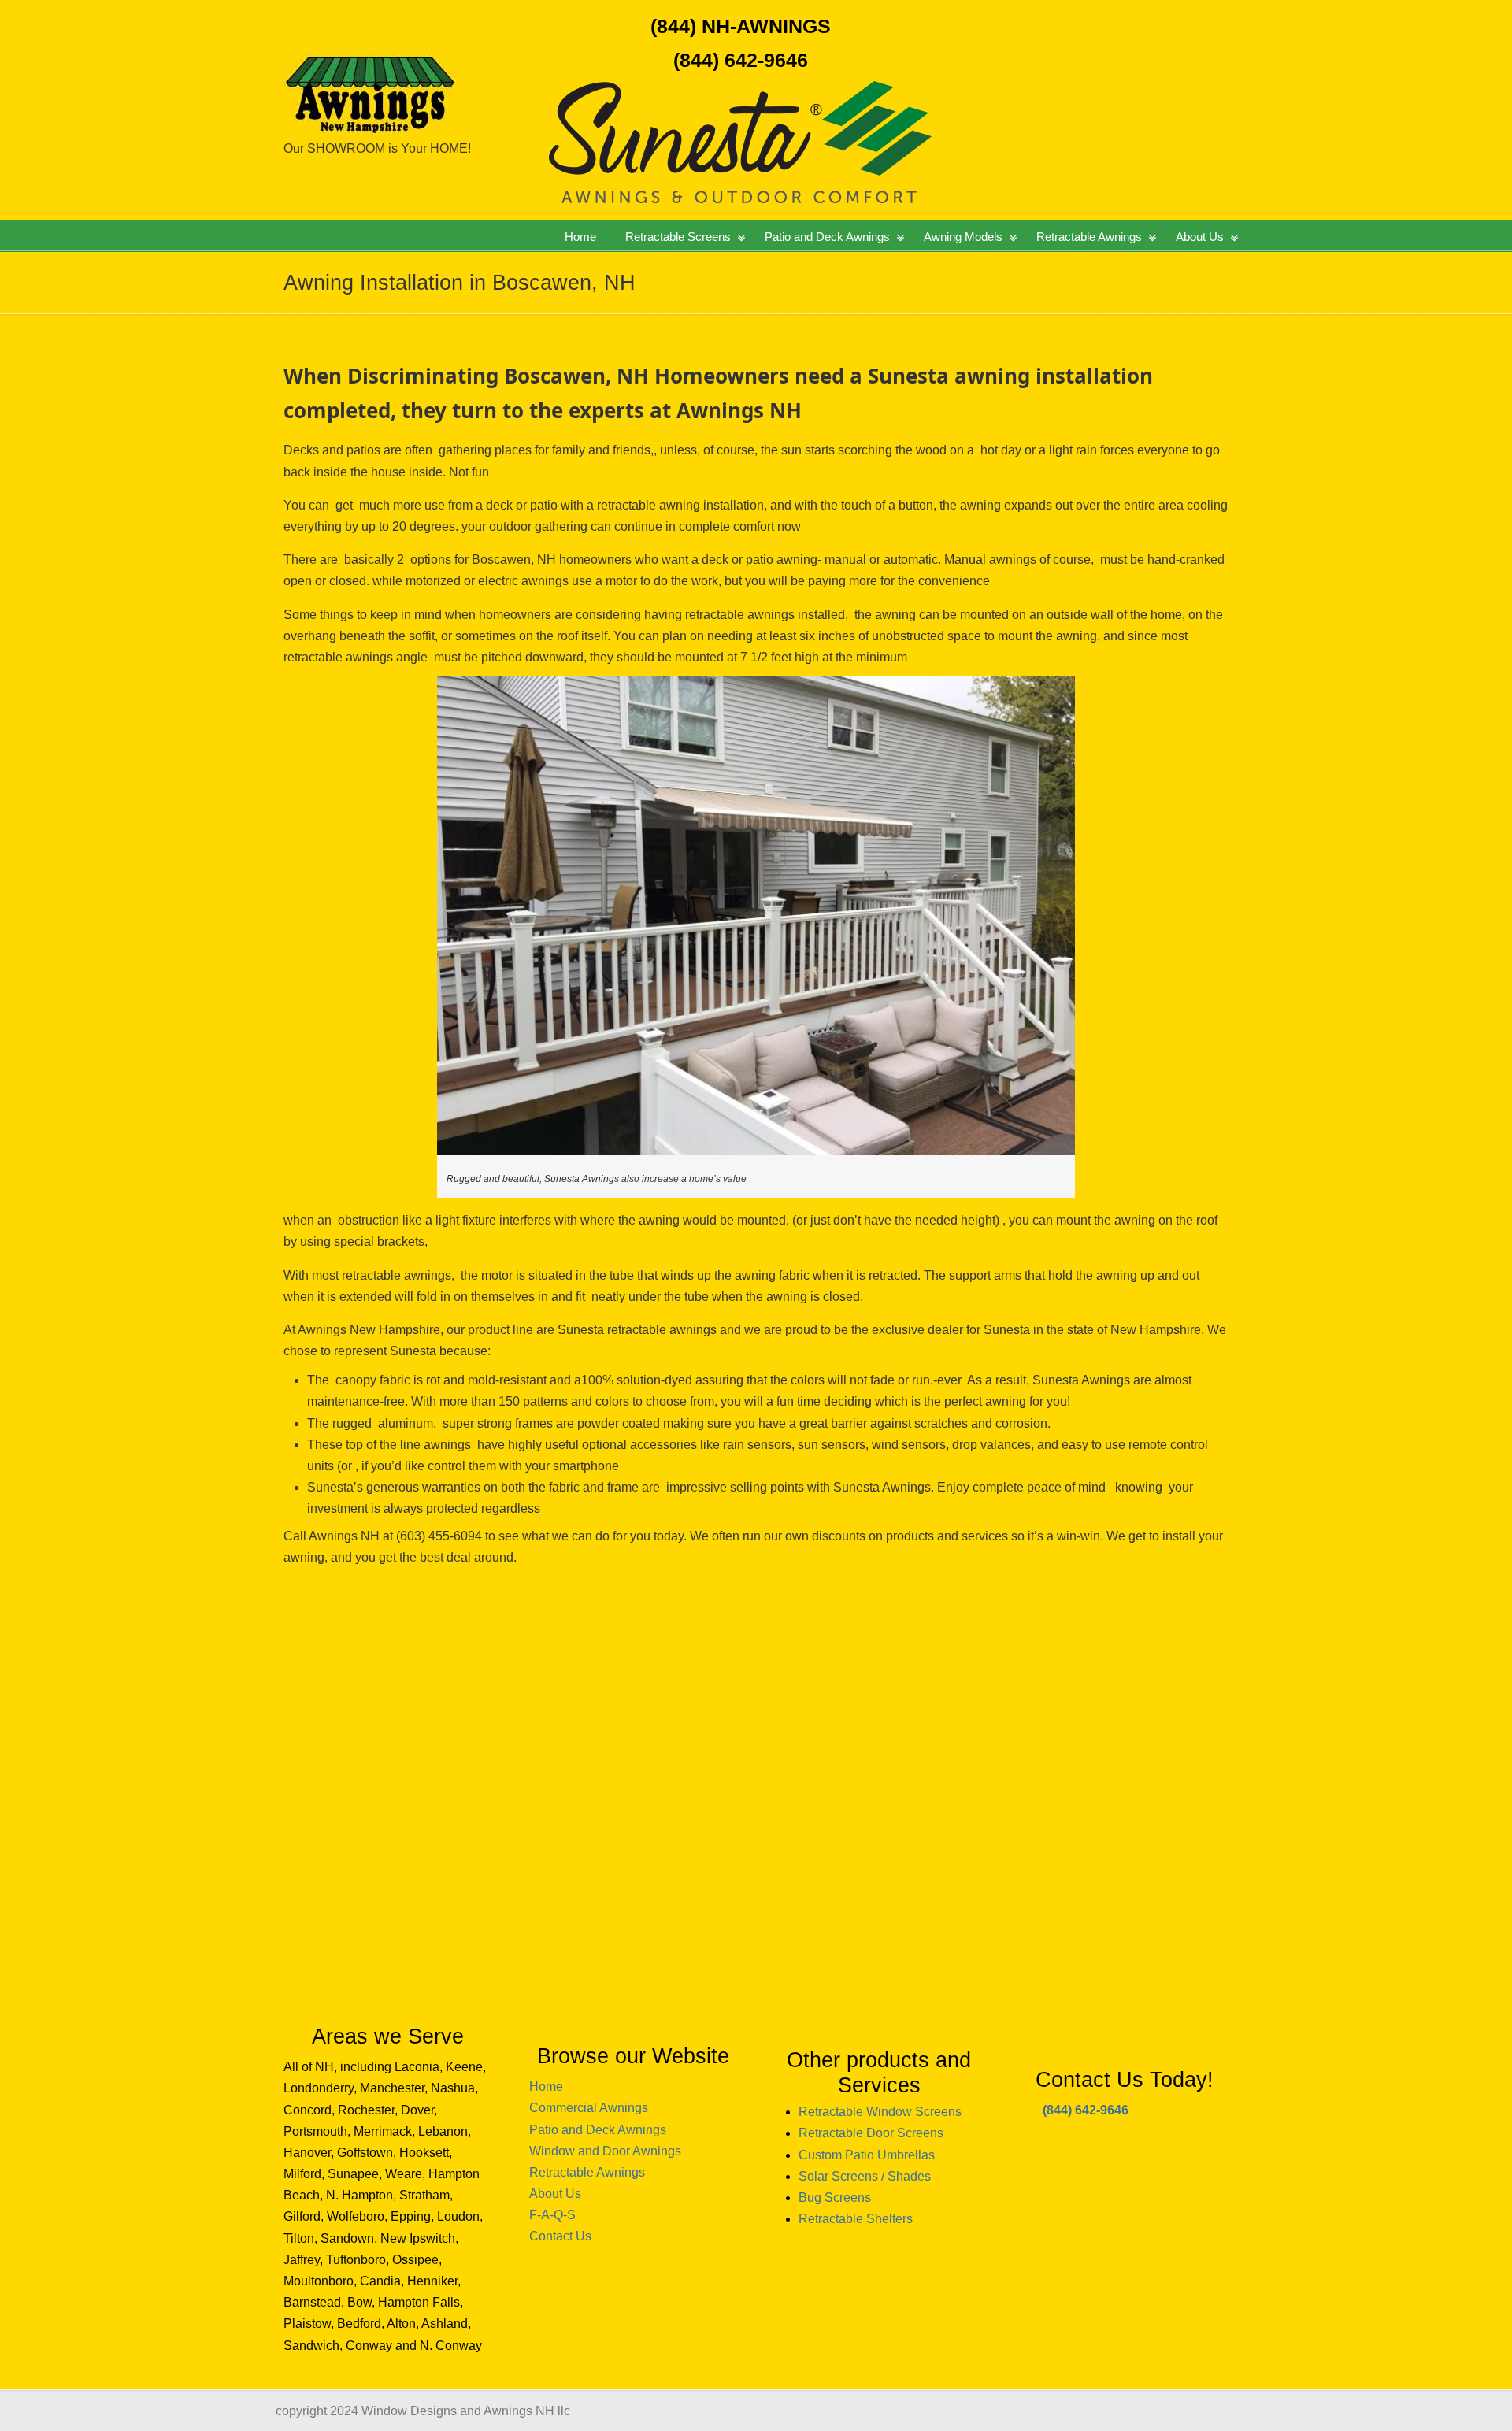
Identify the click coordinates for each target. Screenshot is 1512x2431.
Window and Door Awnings (605, 2151)
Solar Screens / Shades (865, 2176)
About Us (555, 2194)
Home (546, 2086)
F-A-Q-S (552, 2215)
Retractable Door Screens (871, 2133)
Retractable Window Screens (880, 2112)
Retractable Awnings (587, 2172)
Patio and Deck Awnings (598, 2130)
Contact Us (560, 2236)
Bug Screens (835, 2198)
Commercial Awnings (589, 2108)
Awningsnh (421, 70)
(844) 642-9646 (741, 60)
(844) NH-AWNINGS (741, 26)
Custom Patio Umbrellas (867, 2155)
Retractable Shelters (856, 2219)
